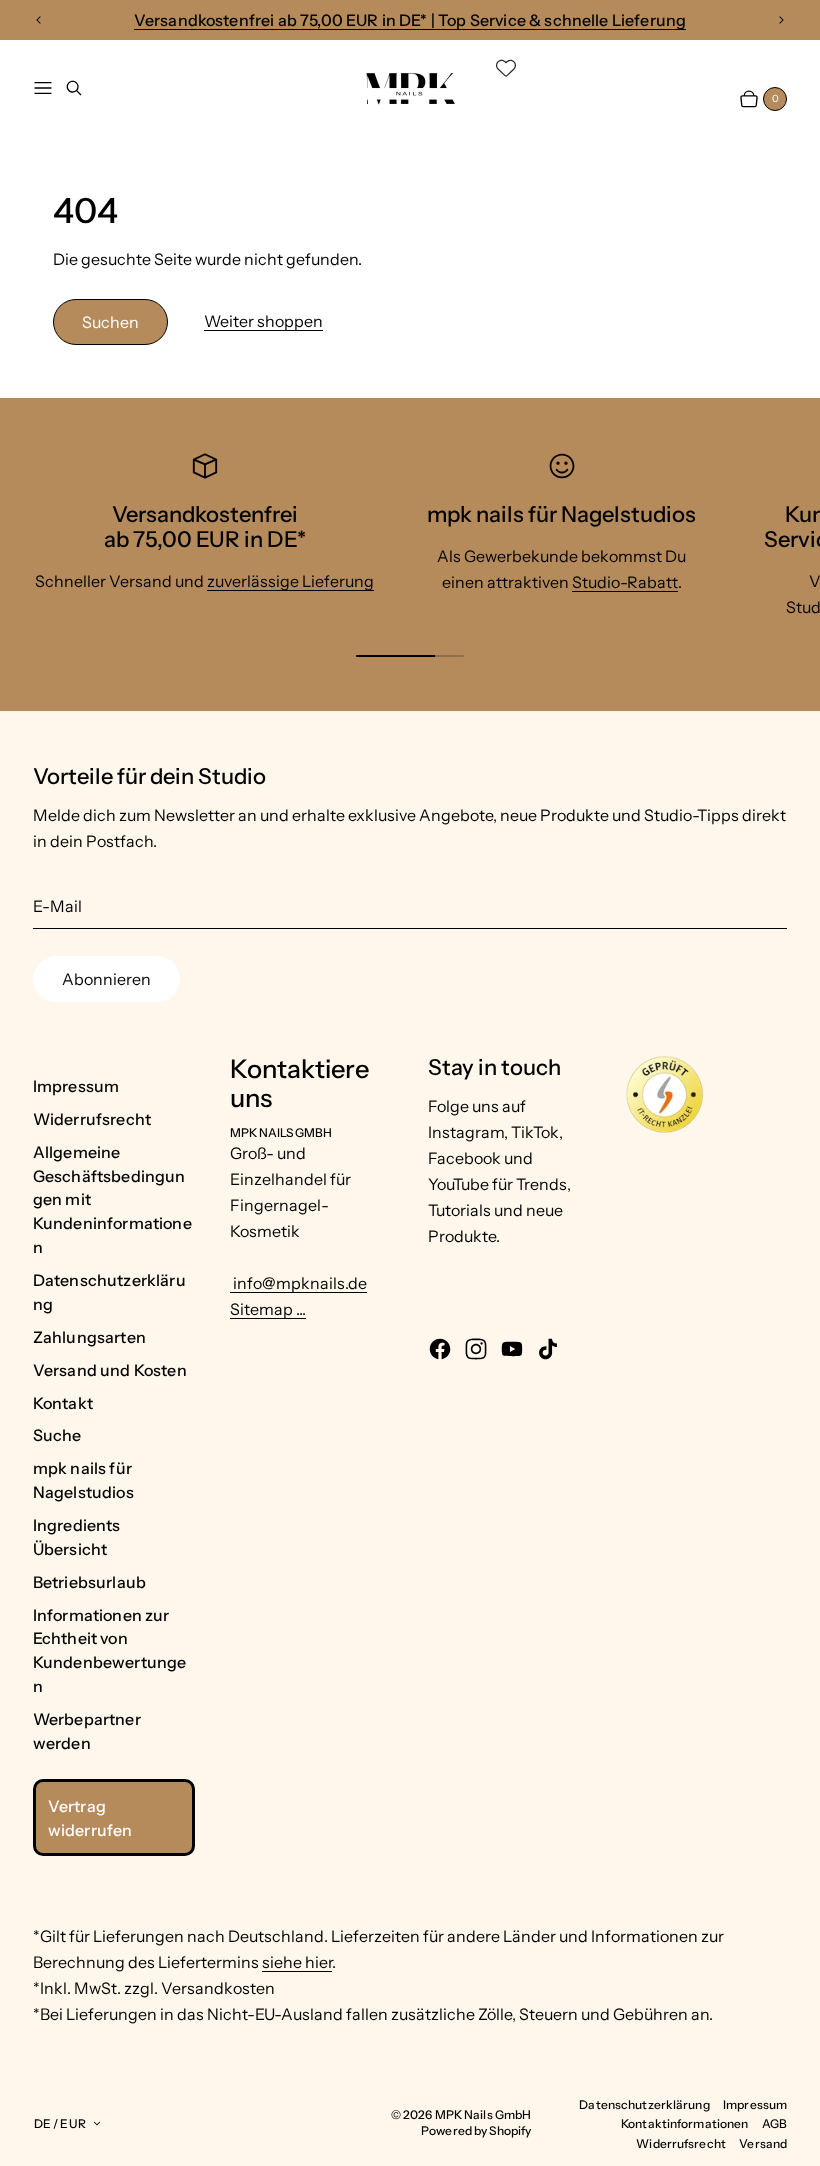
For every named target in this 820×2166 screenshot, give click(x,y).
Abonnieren (106, 979)
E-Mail (57, 906)
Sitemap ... (268, 1309)
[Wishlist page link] (506, 68)
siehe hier (297, 1962)
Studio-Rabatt (625, 582)
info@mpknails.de (298, 1283)
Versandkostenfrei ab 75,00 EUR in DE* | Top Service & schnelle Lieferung (410, 20)
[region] (410, 20)
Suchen (110, 322)
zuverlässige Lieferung (290, 581)
